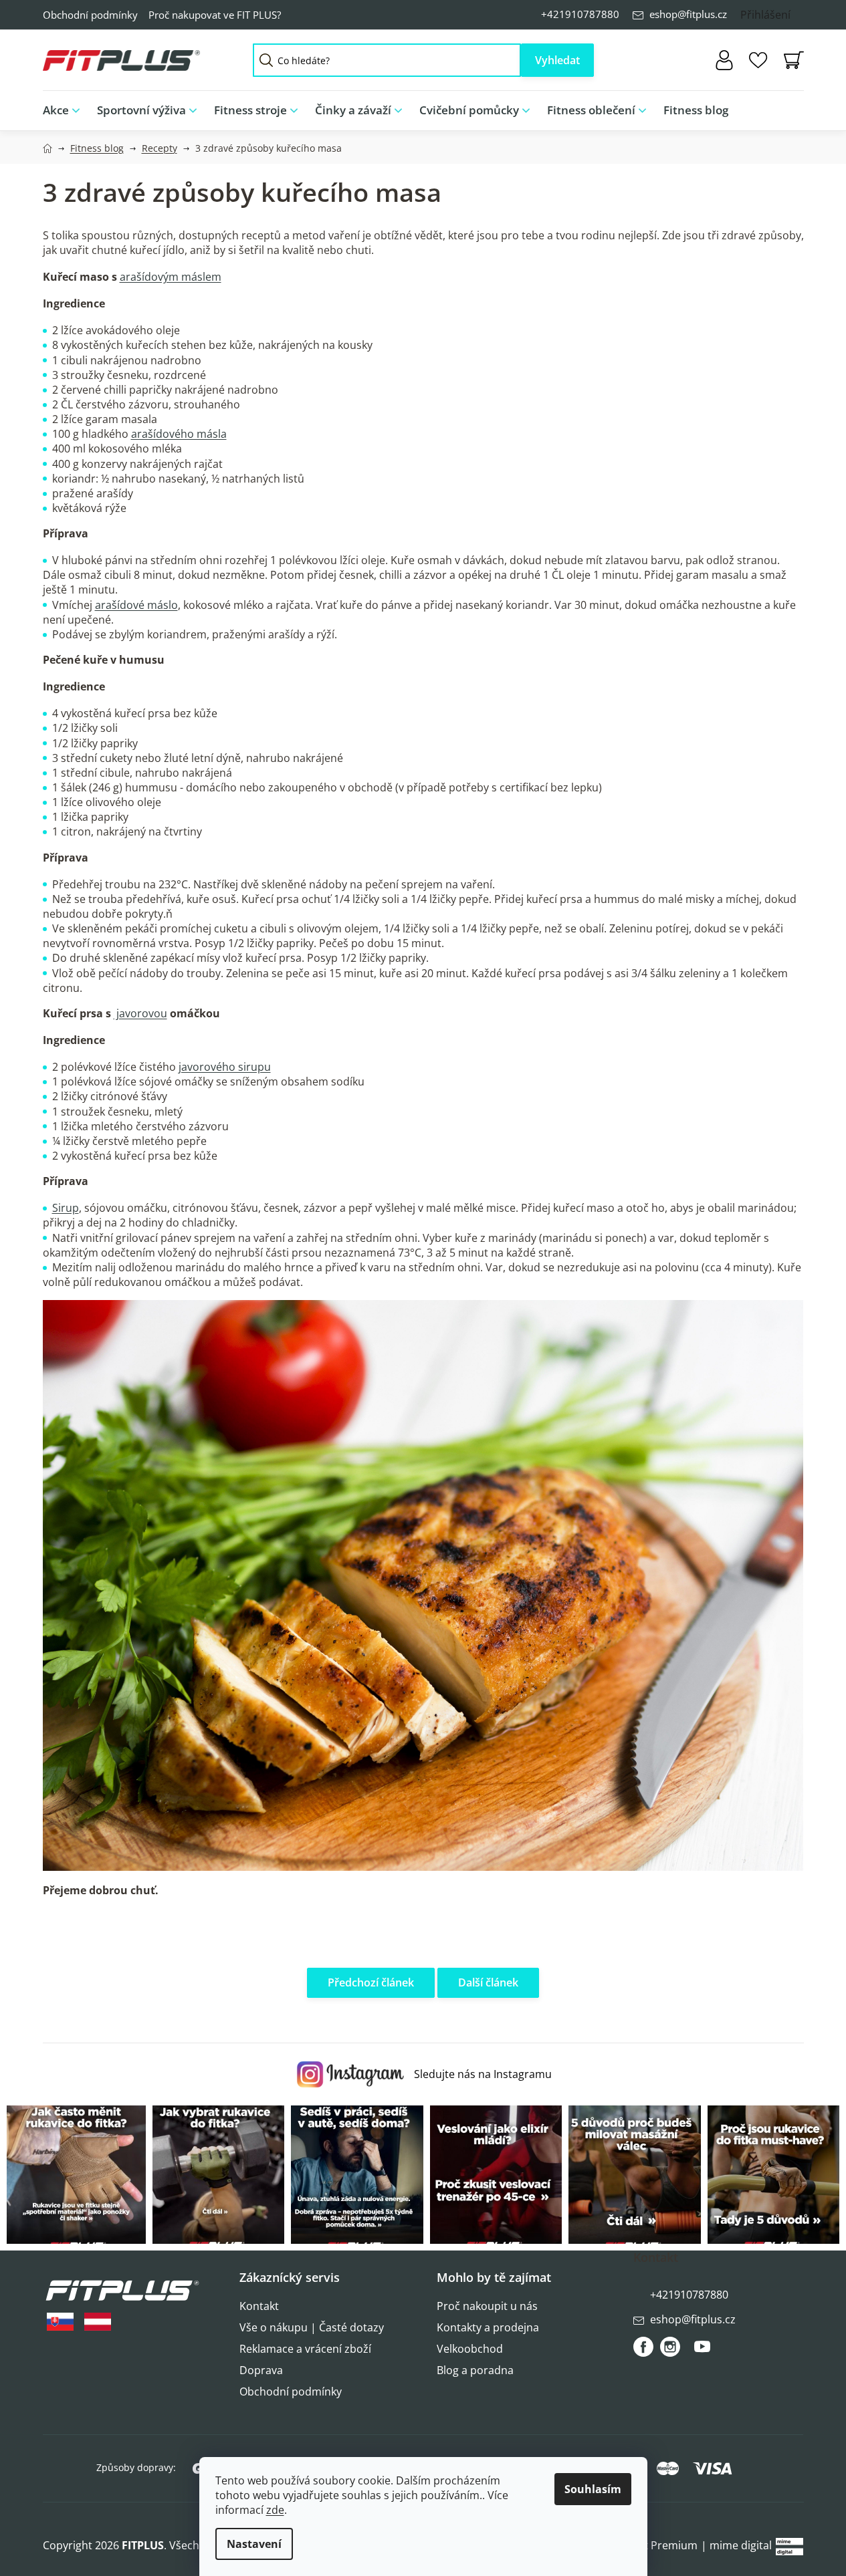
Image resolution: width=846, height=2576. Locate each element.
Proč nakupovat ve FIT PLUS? (215, 15)
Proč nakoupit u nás (487, 2306)
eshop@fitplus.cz (688, 14)
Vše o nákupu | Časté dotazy (312, 2327)
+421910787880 (580, 14)
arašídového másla (179, 434)
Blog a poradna (475, 2370)
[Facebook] (643, 2347)
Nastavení (254, 2544)
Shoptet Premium (653, 2545)
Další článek (488, 1982)
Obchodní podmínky (90, 15)
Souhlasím (593, 2489)
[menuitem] (66, 111)
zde (275, 2510)
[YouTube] (702, 2352)
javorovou (140, 1013)
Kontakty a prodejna (488, 2327)
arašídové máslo (136, 605)
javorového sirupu (225, 1067)
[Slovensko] (60, 2322)
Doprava (261, 2370)
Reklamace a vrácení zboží (305, 2349)
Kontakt (259, 2306)
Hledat (557, 60)
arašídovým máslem (171, 277)
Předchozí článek (371, 1982)
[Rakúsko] (98, 2322)
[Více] (783, 107)
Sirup (66, 1208)
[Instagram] (670, 2347)
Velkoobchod (470, 2349)
